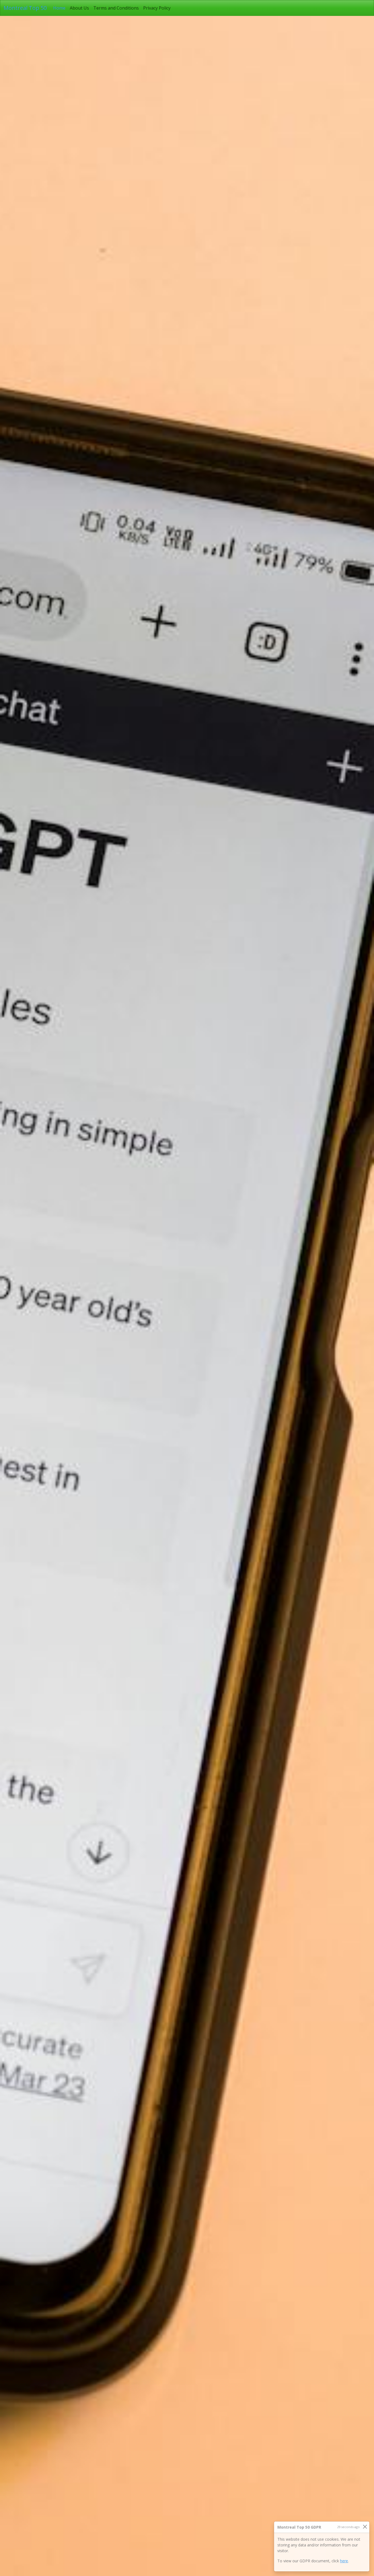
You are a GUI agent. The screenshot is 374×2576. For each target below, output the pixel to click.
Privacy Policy (157, 8)
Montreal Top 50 (25, 8)
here (344, 2561)
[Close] (365, 2527)
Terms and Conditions (116, 8)
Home (60, 8)
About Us (79, 8)
